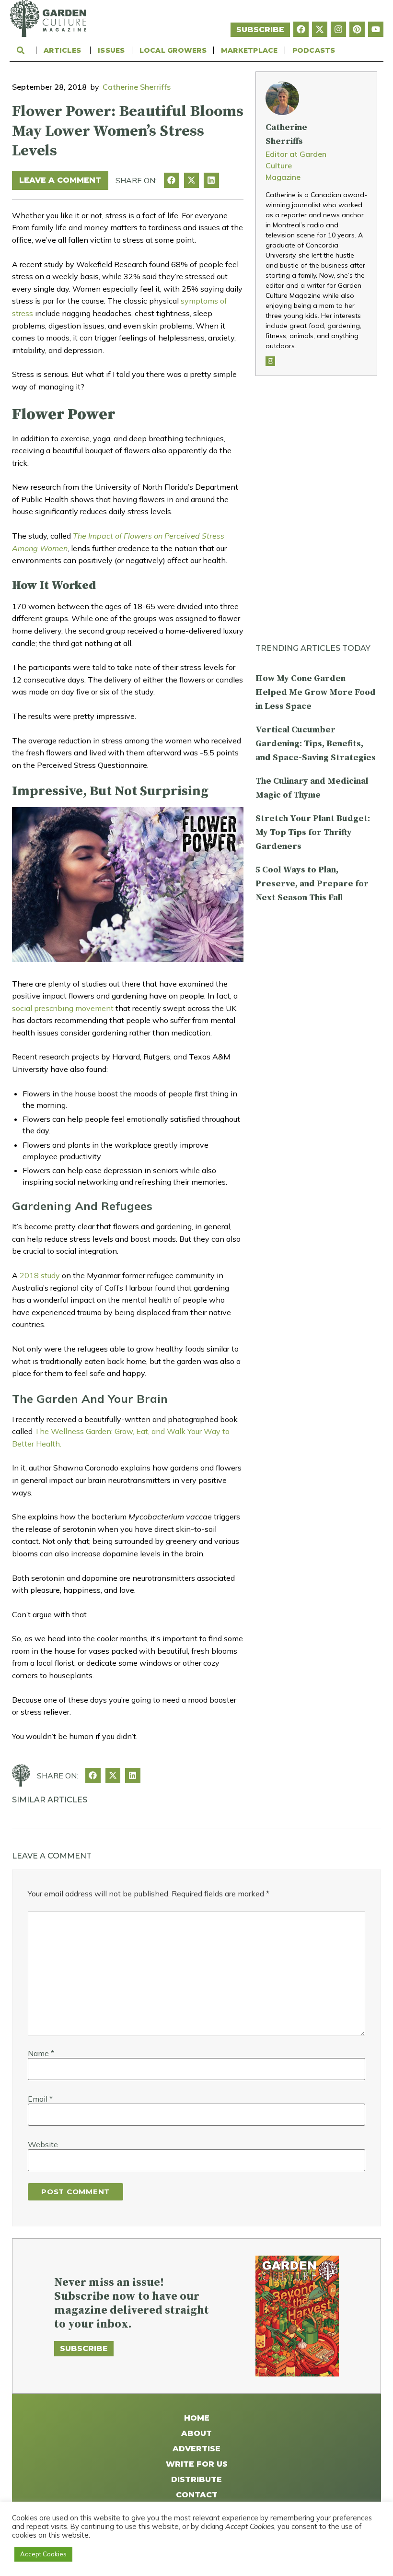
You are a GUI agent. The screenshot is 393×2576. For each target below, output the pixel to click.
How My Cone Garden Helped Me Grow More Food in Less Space (316, 692)
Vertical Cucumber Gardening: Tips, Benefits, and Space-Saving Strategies (316, 744)
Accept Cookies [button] (43, 2554)
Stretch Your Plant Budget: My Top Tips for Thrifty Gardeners (313, 832)
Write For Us (197, 2464)
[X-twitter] (320, 29)
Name (41, 2053)
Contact (197, 2495)
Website (43, 2144)
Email (40, 2099)
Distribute (196, 2479)
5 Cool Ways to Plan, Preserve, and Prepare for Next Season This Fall (312, 884)
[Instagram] (338, 29)
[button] (172, 180)
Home (197, 2418)
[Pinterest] (357, 29)
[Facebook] (301, 29)
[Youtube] (376, 29)
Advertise (196, 2449)
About (196, 2433)
